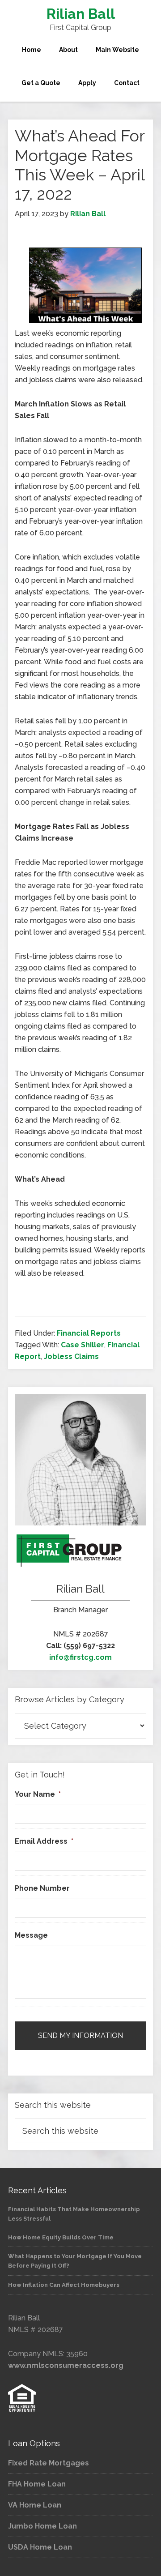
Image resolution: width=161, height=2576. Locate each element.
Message (31, 1935)
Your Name (38, 1794)
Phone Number (42, 1888)
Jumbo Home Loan (42, 2526)
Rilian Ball (81, 14)
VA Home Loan (35, 2505)
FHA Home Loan (37, 2484)
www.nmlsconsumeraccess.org (66, 2365)
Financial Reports (89, 1333)
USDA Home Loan (40, 2547)
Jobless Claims (71, 1356)
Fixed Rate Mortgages (49, 2463)
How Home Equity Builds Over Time (61, 2237)
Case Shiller (83, 1345)
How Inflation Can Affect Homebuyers (64, 2285)
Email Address (44, 1841)
